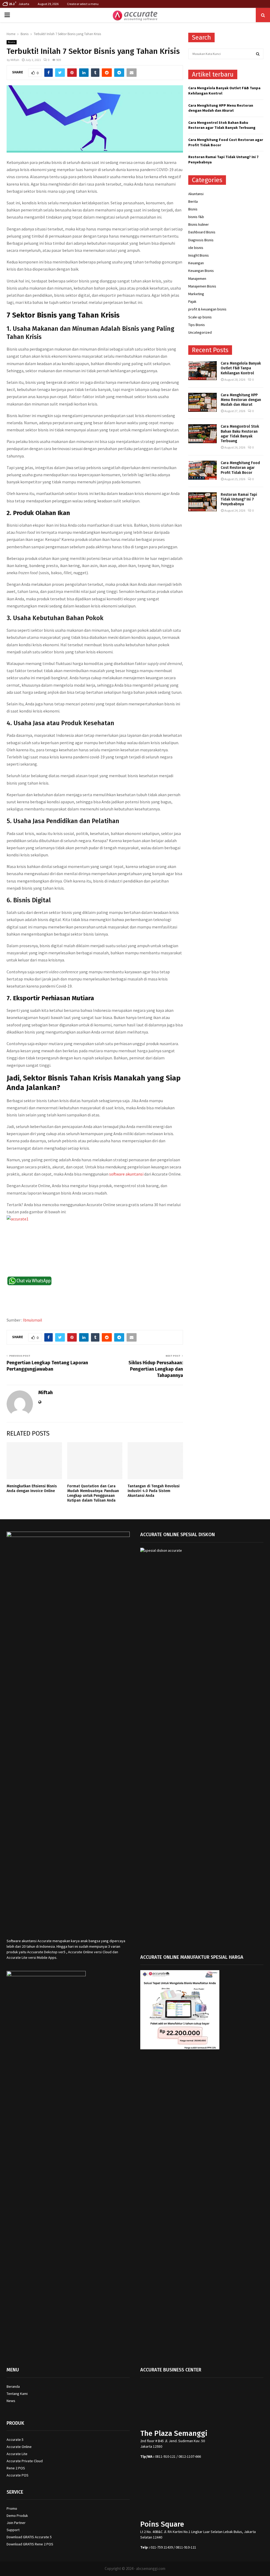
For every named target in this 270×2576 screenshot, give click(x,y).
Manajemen (197, 279)
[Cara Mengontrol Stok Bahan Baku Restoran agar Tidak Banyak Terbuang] (202, 434)
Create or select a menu (83, 4)
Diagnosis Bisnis (201, 240)
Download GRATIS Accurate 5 (29, 2537)
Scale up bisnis (200, 317)
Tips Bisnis (197, 325)
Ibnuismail (33, 1320)
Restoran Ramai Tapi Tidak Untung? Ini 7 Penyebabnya (239, 499)
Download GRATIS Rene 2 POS (30, 2544)
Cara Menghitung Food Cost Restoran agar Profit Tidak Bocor (240, 468)
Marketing (196, 294)
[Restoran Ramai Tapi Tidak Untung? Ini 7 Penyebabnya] (202, 502)
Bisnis (12, 42)
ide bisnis (196, 248)
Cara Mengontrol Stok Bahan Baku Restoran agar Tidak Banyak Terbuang (222, 125)
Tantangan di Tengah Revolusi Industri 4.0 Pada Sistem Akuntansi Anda (154, 1491)
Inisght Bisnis (199, 255)
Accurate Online (19, 2447)
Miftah (15, 60)
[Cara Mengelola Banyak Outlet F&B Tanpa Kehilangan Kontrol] (202, 371)
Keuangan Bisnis (201, 271)
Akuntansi (196, 194)
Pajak (192, 301)
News (11, 2401)
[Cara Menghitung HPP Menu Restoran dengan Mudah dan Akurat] (202, 402)
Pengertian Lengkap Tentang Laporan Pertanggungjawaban (47, 1366)
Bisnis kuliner (199, 224)
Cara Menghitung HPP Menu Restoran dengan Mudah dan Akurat (221, 108)
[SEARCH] (258, 54)
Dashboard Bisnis (202, 232)
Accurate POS (18, 2475)
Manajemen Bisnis (202, 286)
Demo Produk (17, 2516)
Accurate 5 (15, 2440)
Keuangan (196, 263)
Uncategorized (200, 332)
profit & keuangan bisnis (207, 309)
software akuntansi (126, 1174)
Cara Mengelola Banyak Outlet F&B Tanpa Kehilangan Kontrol (241, 368)
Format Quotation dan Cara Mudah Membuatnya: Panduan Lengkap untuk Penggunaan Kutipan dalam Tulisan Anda (93, 1493)
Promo (12, 2508)
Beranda (13, 2386)
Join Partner (16, 2523)
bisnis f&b (196, 217)
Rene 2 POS (16, 2468)
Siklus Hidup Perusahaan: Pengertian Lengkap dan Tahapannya (156, 1369)
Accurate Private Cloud (25, 2461)
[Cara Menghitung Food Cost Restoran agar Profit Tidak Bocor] (202, 470)
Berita (193, 201)
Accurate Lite (17, 2454)
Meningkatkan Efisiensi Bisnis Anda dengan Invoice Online (32, 1488)
